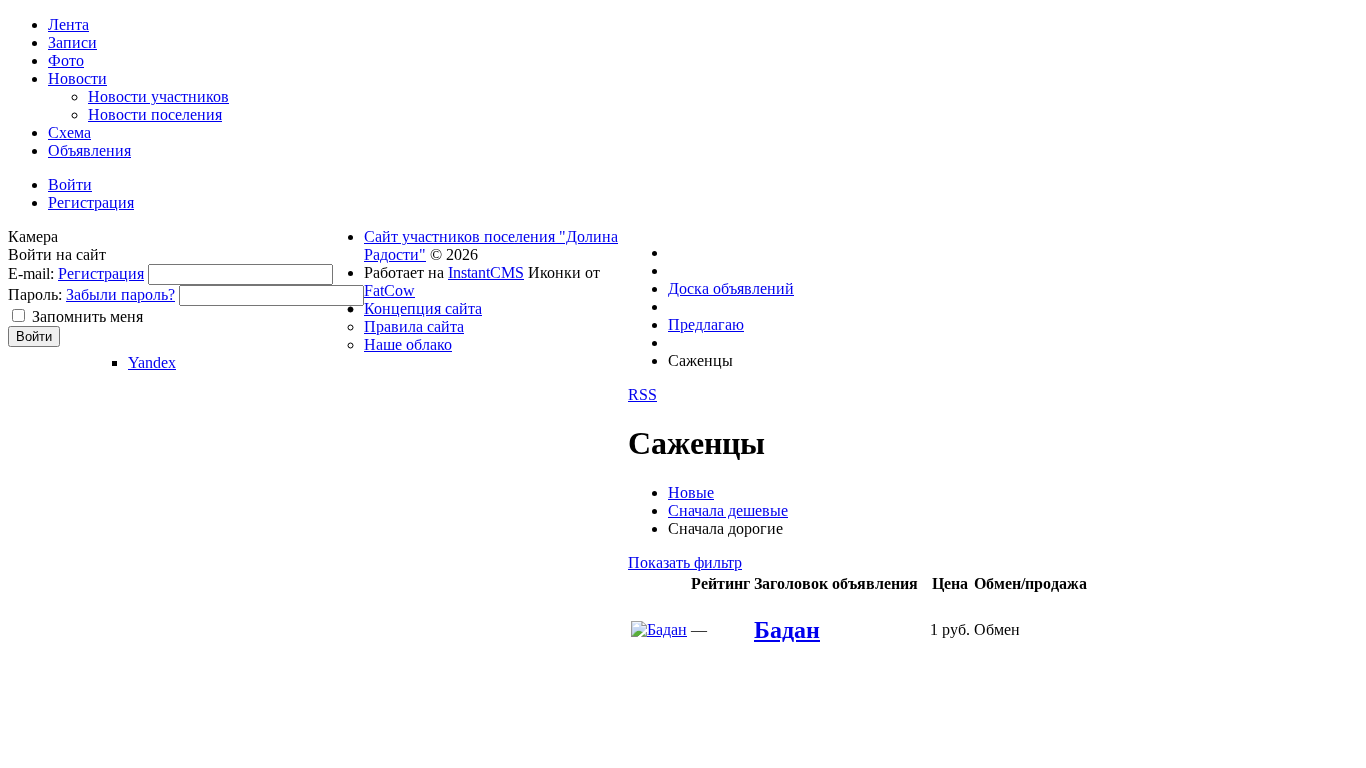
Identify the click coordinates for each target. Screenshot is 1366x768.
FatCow (389, 290)
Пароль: (35, 294)
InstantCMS (486, 272)
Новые (691, 492)
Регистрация (101, 273)
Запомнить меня (87, 316)
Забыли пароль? (120, 294)
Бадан (787, 630)
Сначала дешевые (728, 510)
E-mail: (31, 273)
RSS (642, 394)
